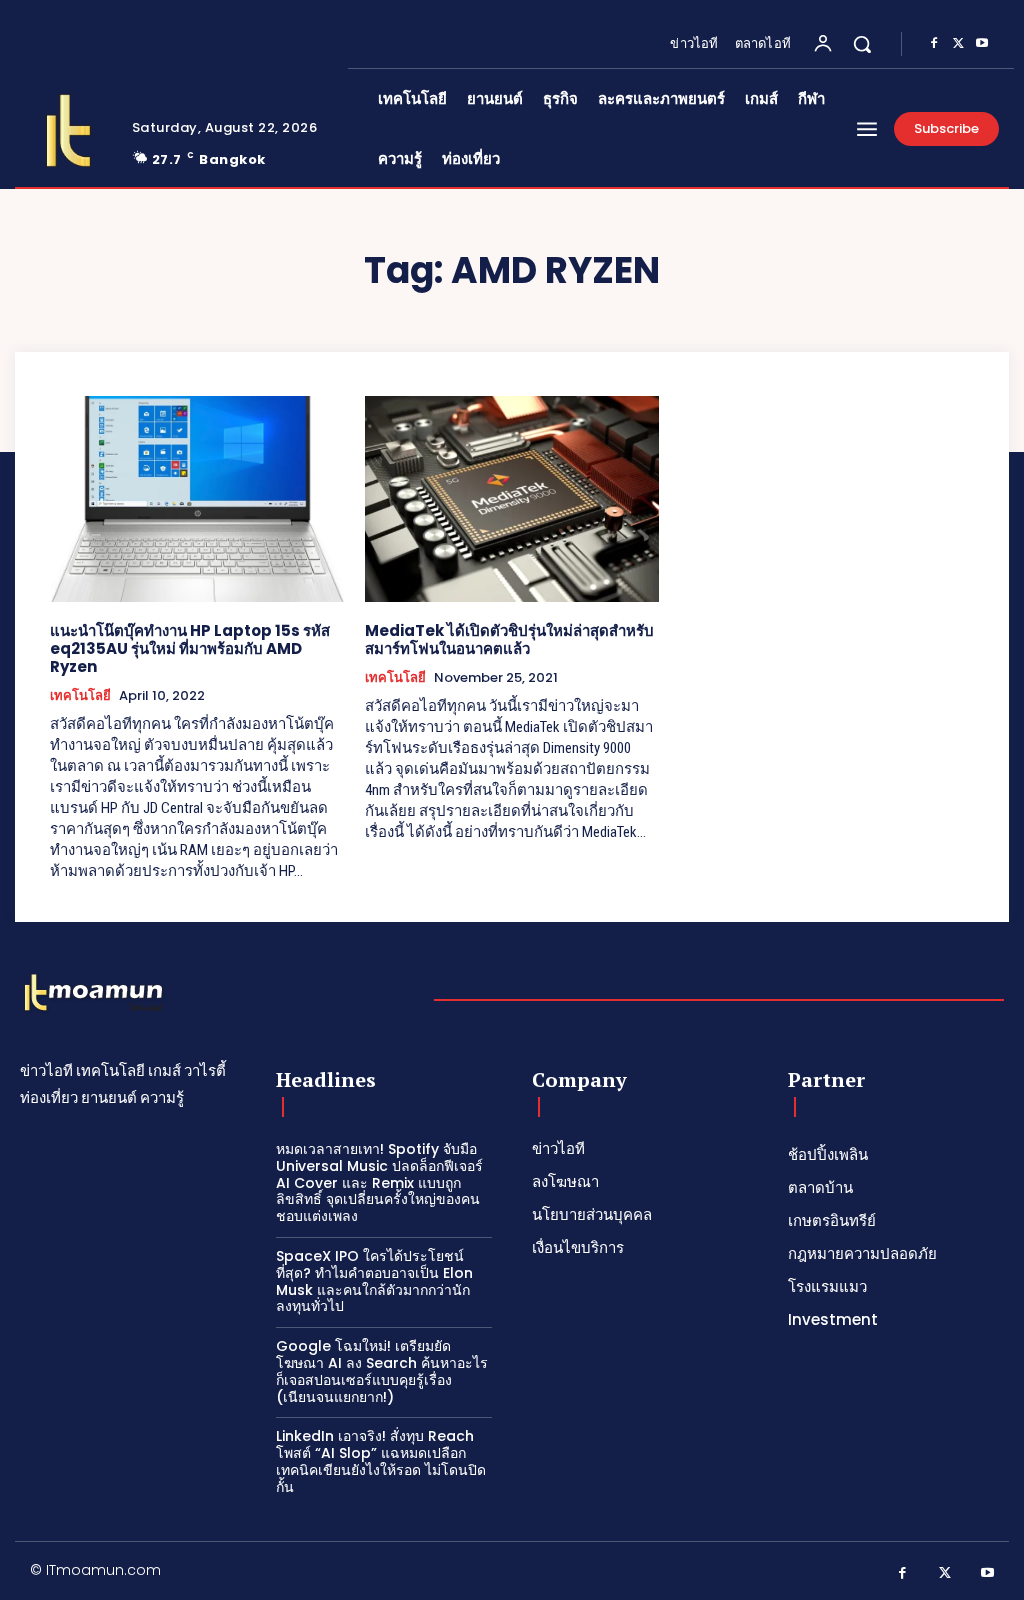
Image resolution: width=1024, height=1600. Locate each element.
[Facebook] (934, 44)
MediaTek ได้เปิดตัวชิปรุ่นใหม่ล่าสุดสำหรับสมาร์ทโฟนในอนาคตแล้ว (509, 639)
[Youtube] (982, 44)
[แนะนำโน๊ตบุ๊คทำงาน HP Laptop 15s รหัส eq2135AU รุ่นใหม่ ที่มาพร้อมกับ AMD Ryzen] (197, 499)
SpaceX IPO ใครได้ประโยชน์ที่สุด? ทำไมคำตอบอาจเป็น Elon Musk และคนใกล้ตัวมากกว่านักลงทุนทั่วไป (374, 1281)
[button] (862, 44)
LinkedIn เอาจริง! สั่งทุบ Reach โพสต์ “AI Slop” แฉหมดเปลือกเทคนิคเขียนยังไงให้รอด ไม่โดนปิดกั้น (381, 1461)
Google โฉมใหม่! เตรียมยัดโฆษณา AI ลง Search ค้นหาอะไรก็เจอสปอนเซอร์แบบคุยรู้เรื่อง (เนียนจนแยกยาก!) (382, 1371)
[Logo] (68, 130)
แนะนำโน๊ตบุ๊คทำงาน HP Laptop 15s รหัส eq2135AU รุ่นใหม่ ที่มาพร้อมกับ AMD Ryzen (190, 648)
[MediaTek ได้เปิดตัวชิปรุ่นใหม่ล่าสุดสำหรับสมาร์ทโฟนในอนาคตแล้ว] (512, 499)
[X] (958, 44)
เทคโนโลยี (80, 696)
